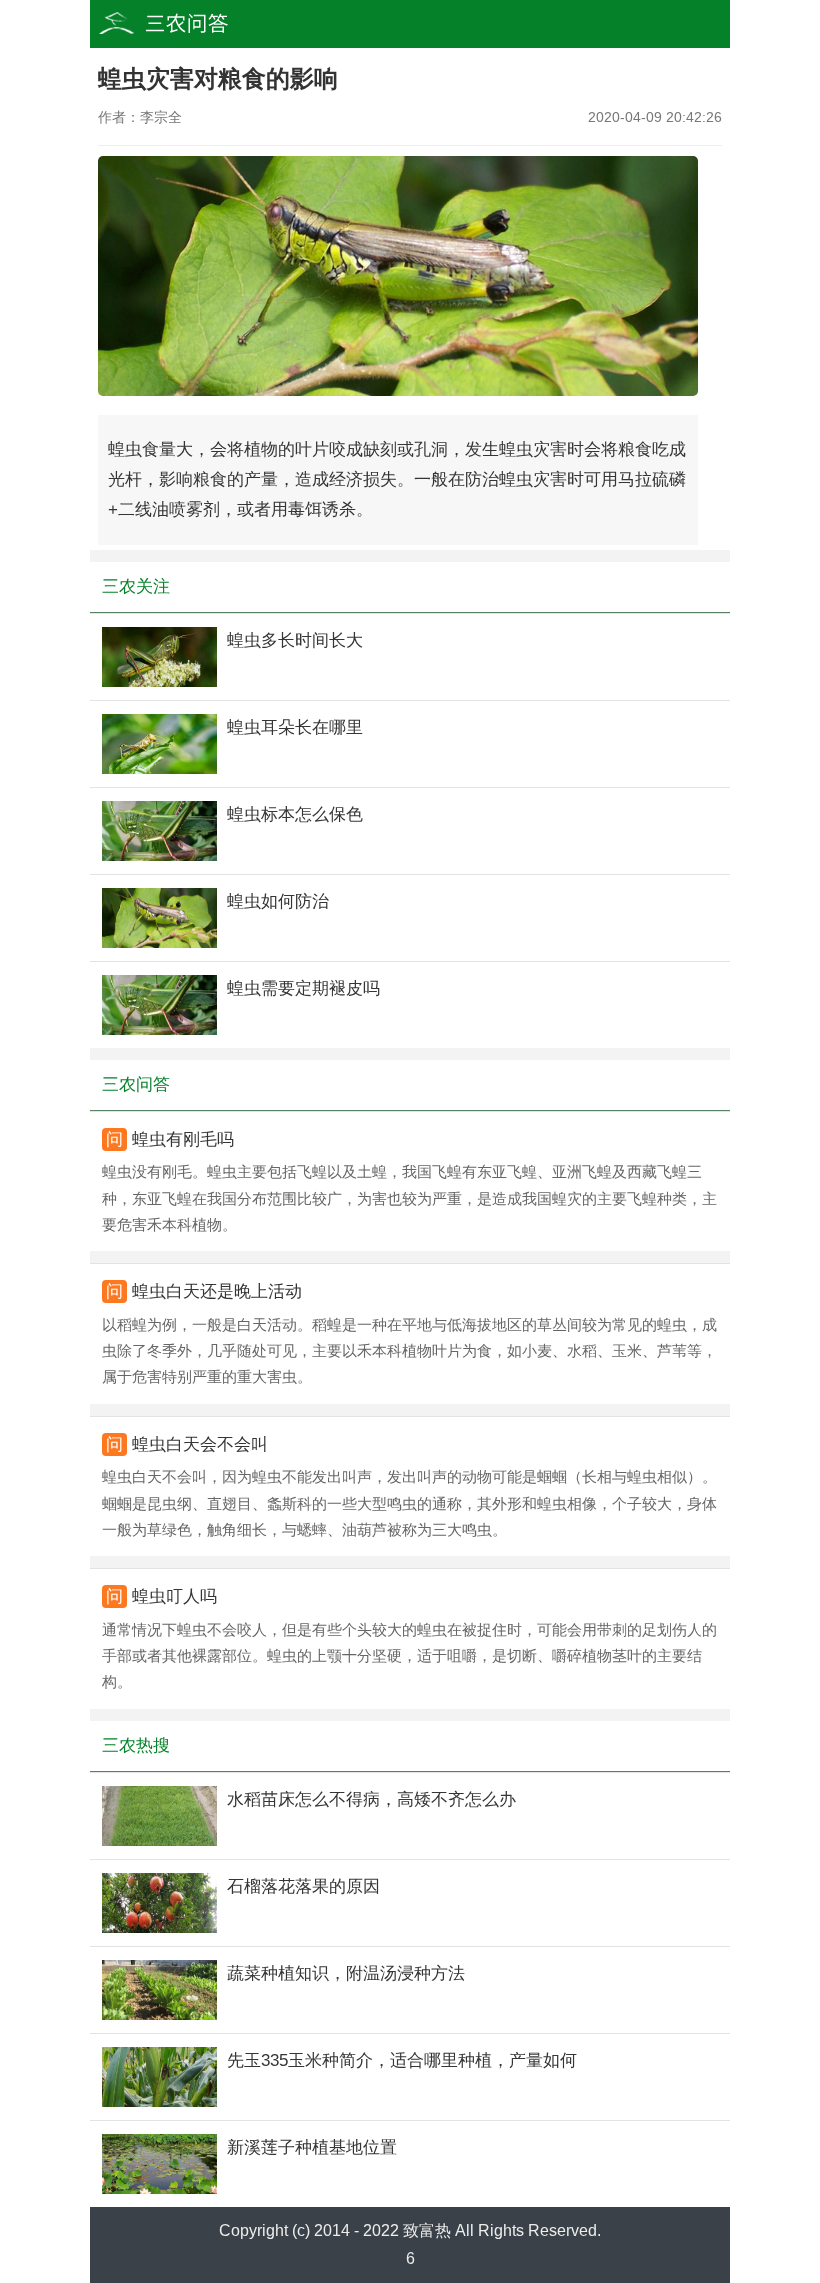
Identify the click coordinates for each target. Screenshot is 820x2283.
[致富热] (200, 24)
